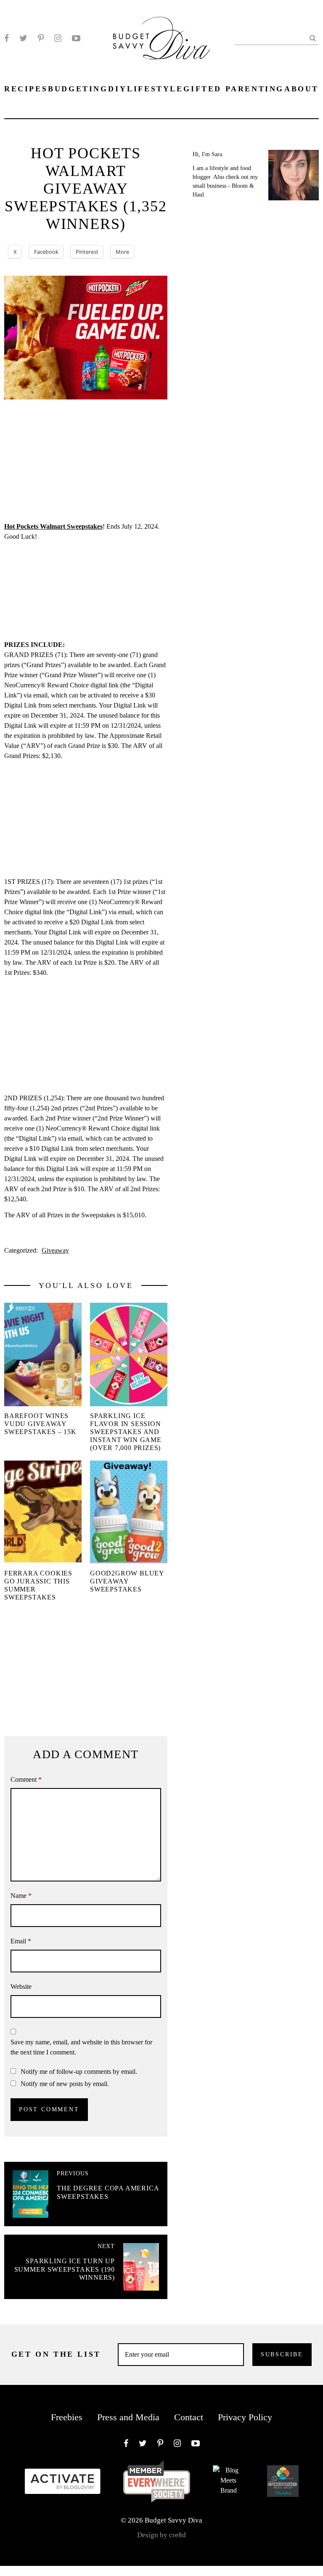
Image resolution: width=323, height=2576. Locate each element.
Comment (26, 1779)
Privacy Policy (245, 2417)
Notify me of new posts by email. (65, 2084)
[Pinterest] (41, 38)
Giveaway (55, 1250)
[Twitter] (23, 38)
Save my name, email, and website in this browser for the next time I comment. (81, 2047)
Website (21, 1987)
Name (21, 1896)
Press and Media (128, 2417)
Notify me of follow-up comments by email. (79, 2072)
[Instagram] (58, 38)
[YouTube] (76, 38)
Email (21, 1941)
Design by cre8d (161, 2535)
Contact (189, 2417)
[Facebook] (7, 38)
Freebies (67, 2417)
